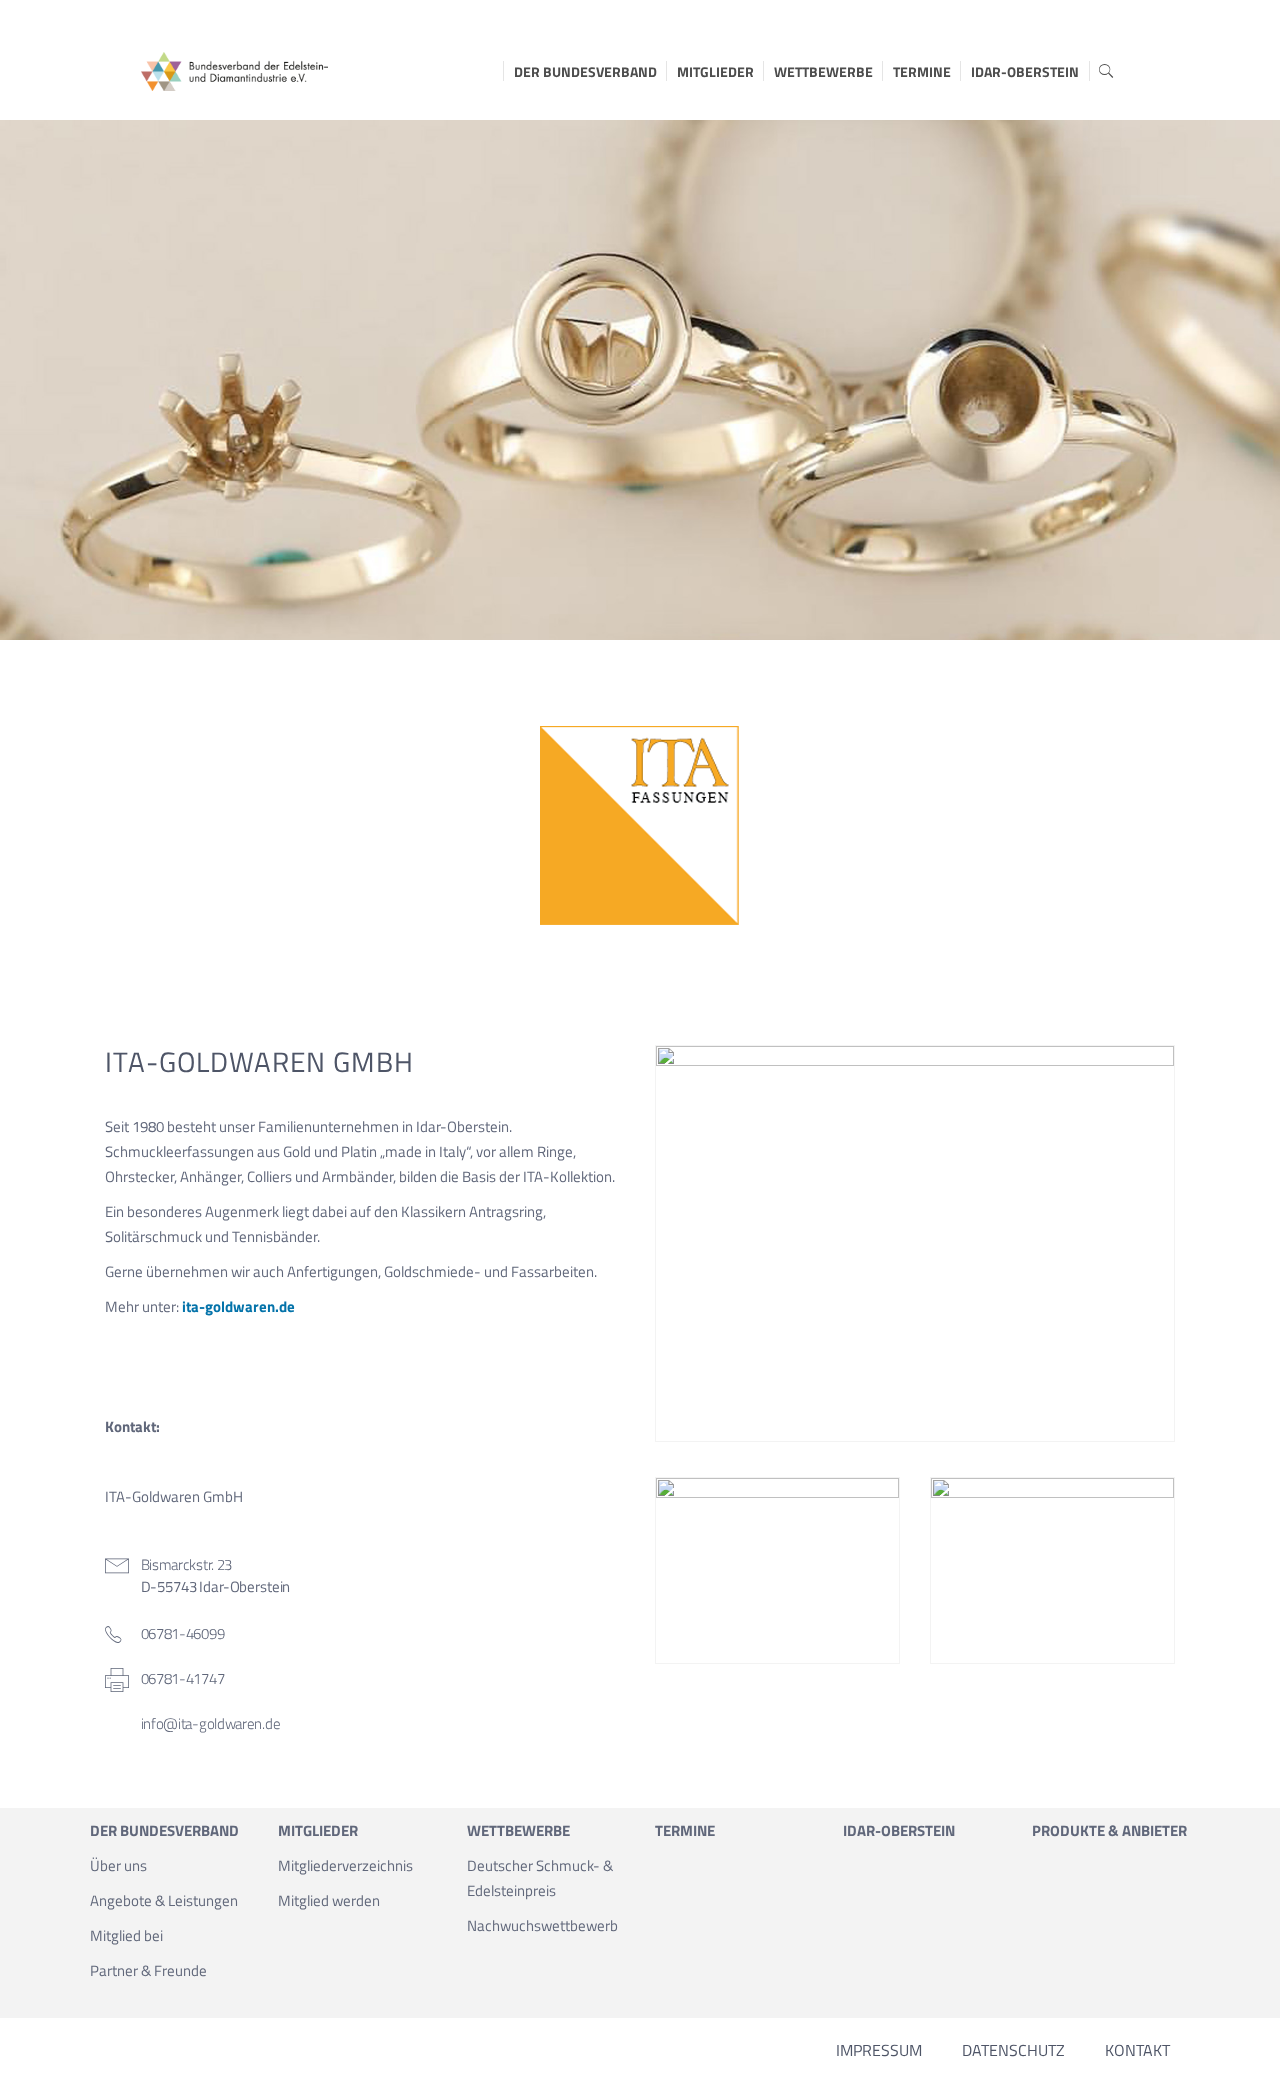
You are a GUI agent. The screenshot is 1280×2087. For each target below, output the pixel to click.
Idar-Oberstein (1025, 71)
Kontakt (1137, 2050)
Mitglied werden (329, 1900)
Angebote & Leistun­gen (164, 1900)
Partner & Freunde (148, 1970)
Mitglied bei (126, 1935)
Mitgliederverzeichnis (345, 1865)
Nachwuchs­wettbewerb (542, 1925)
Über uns (118, 1865)
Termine (922, 71)
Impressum (879, 2050)
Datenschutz (1013, 2050)
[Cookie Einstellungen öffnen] (44, 2061)
